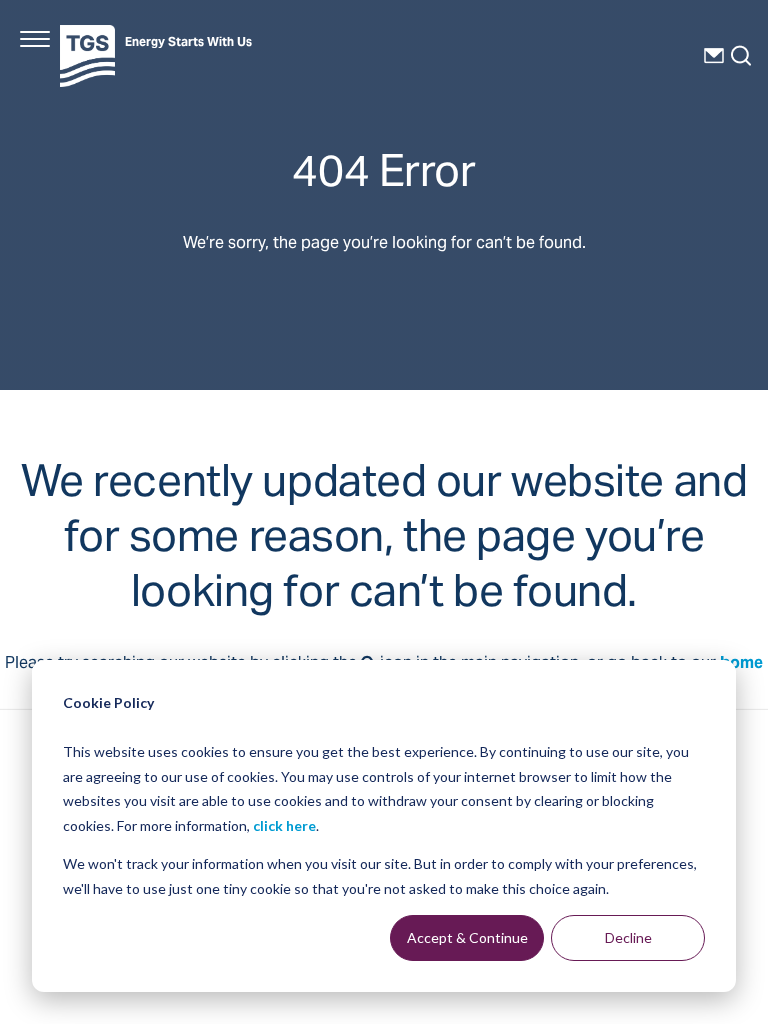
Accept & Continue (467, 937)
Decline (628, 937)
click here (284, 825)
